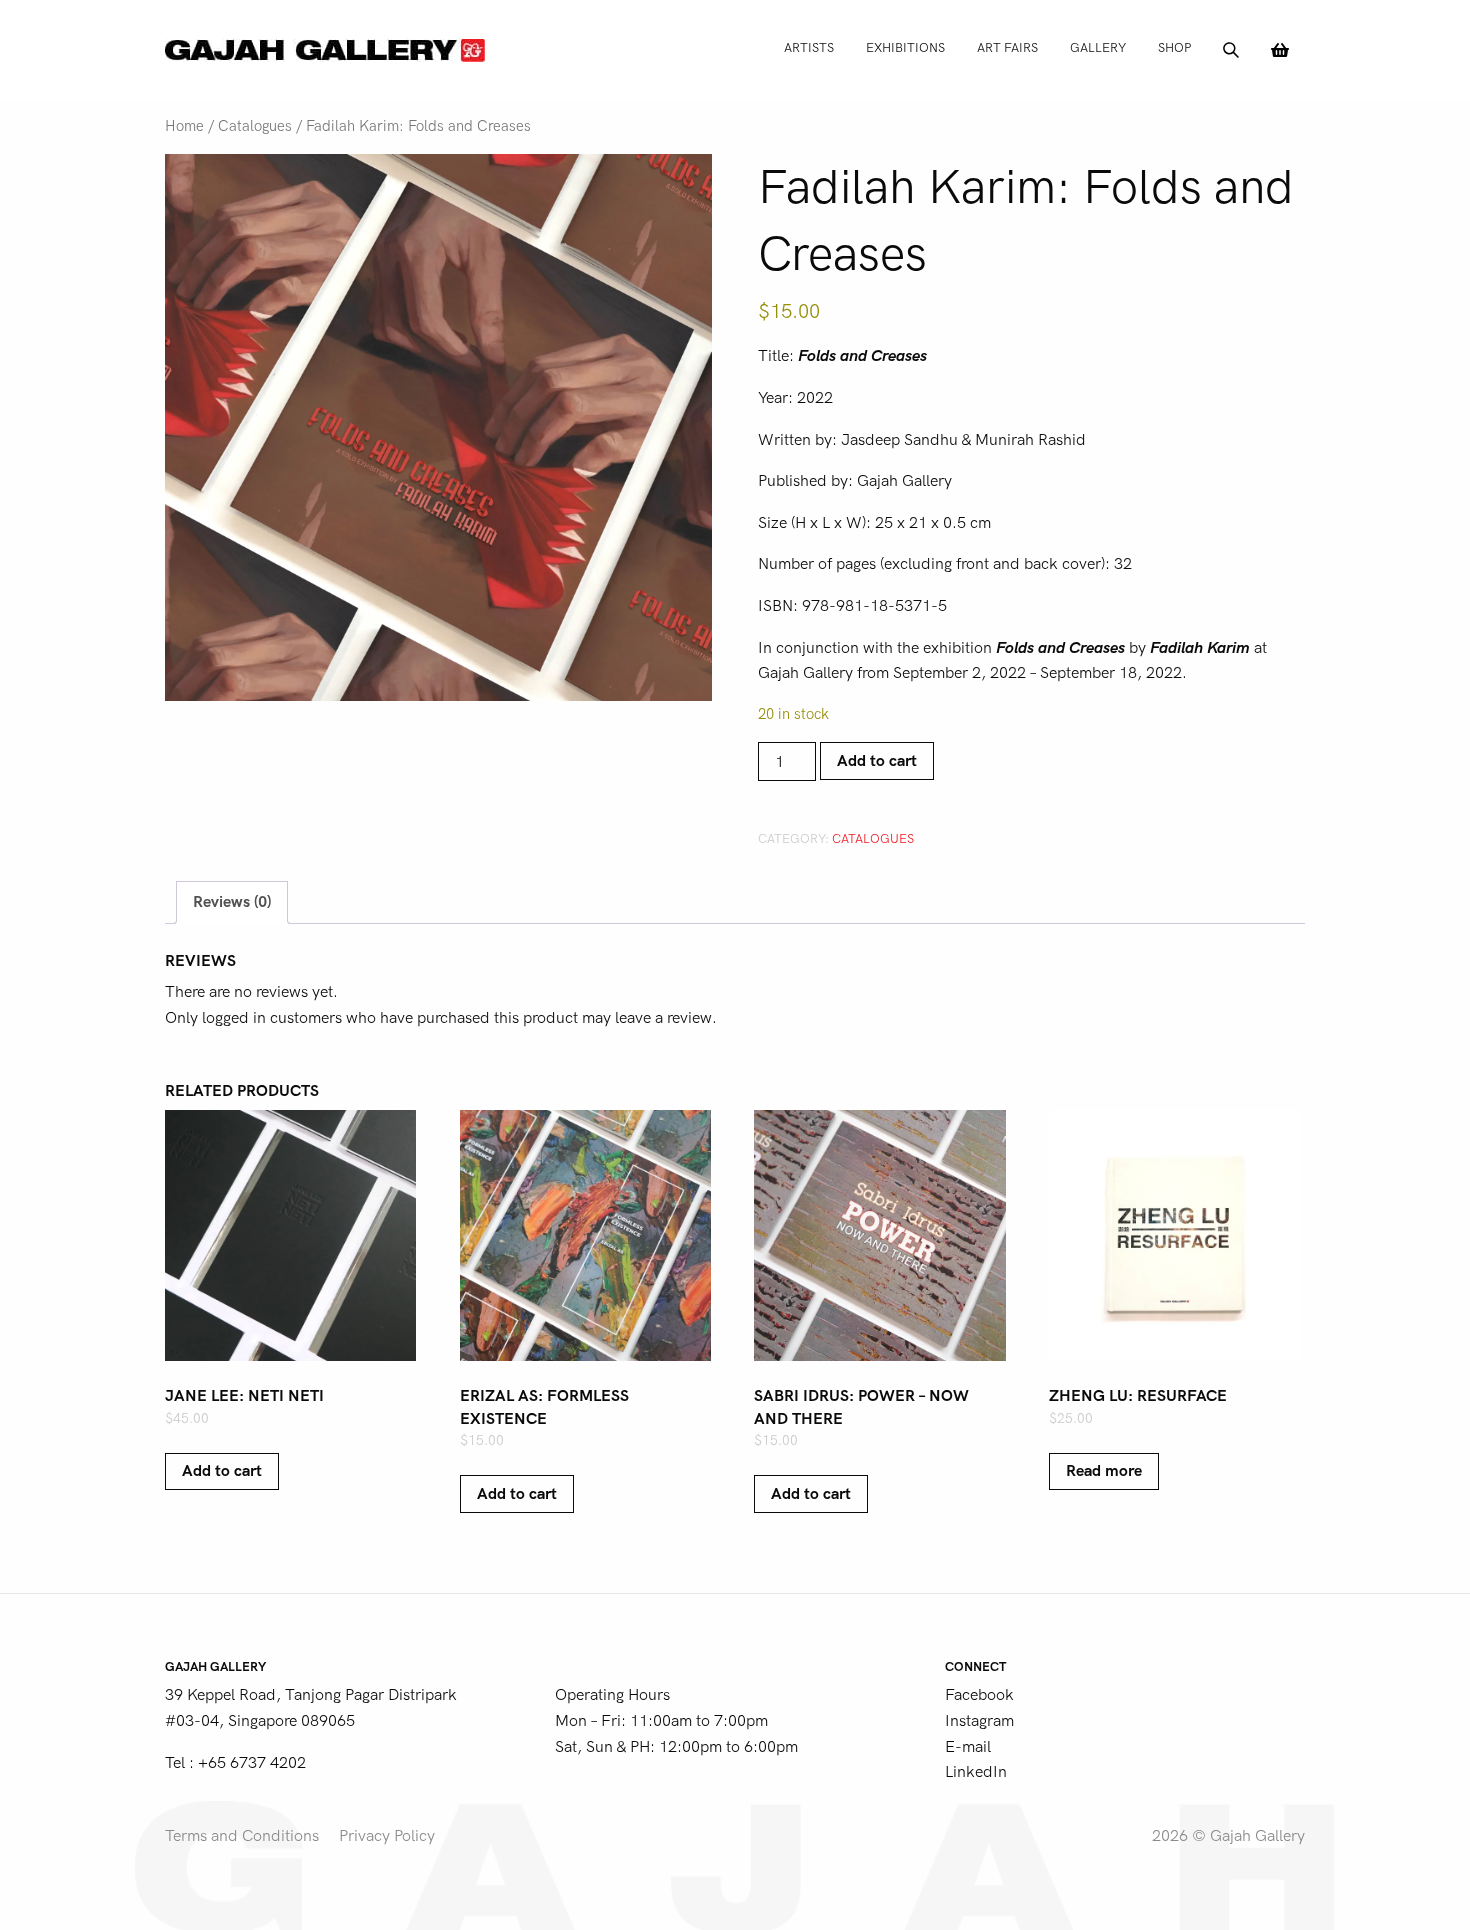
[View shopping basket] (1280, 50)
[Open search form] (1231, 50)
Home (184, 126)
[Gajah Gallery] (325, 50)
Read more (1104, 1471)
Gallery (1098, 47)
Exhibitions (905, 47)
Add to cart (877, 761)
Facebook (979, 1695)
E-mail (968, 1747)
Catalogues (255, 126)
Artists (809, 47)
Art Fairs (1007, 47)
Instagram (979, 1721)
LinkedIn (976, 1772)
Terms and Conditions (242, 1836)
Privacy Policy (387, 1836)
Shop (1174, 47)
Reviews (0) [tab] (232, 902)
